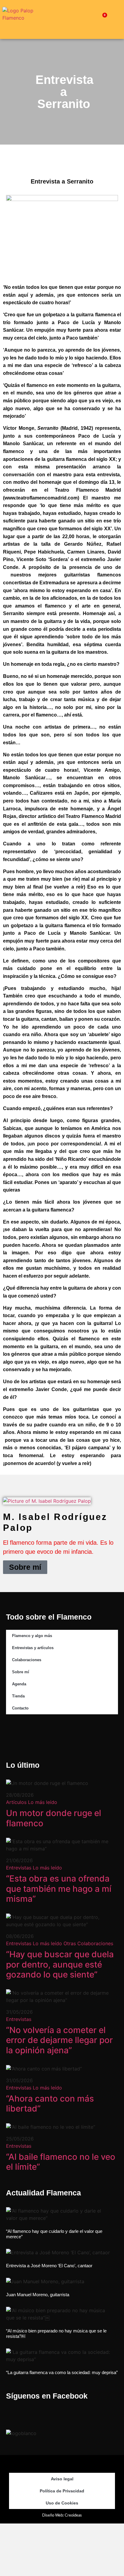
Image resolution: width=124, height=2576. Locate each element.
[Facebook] (33, 1734)
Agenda (19, 1684)
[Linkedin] (72, 1734)
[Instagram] (52, 1734)
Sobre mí (25, 1567)
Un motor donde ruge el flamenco (54, 1818)
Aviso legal (62, 2479)
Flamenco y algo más (32, 1636)
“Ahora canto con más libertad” (50, 2104)
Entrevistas (19, 1868)
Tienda (18, 1696)
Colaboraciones (27, 1660)
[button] (77, 19)
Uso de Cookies (62, 2503)
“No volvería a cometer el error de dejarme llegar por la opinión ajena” (59, 2040)
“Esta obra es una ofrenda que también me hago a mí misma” (59, 1889)
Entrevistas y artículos (33, 1648)
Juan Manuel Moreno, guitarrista (38, 2295)
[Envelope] (91, 1734)
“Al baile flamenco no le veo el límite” (61, 2162)
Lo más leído (43, 1802)
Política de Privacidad (62, 2491)
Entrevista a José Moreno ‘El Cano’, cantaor (49, 2266)
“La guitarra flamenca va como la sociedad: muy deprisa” (62, 2372)
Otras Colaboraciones (88, 1943)
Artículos (16, 1802)
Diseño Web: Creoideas (62, 2515)
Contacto (20, 1708)
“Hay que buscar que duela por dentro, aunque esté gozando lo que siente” (60, 1964)
